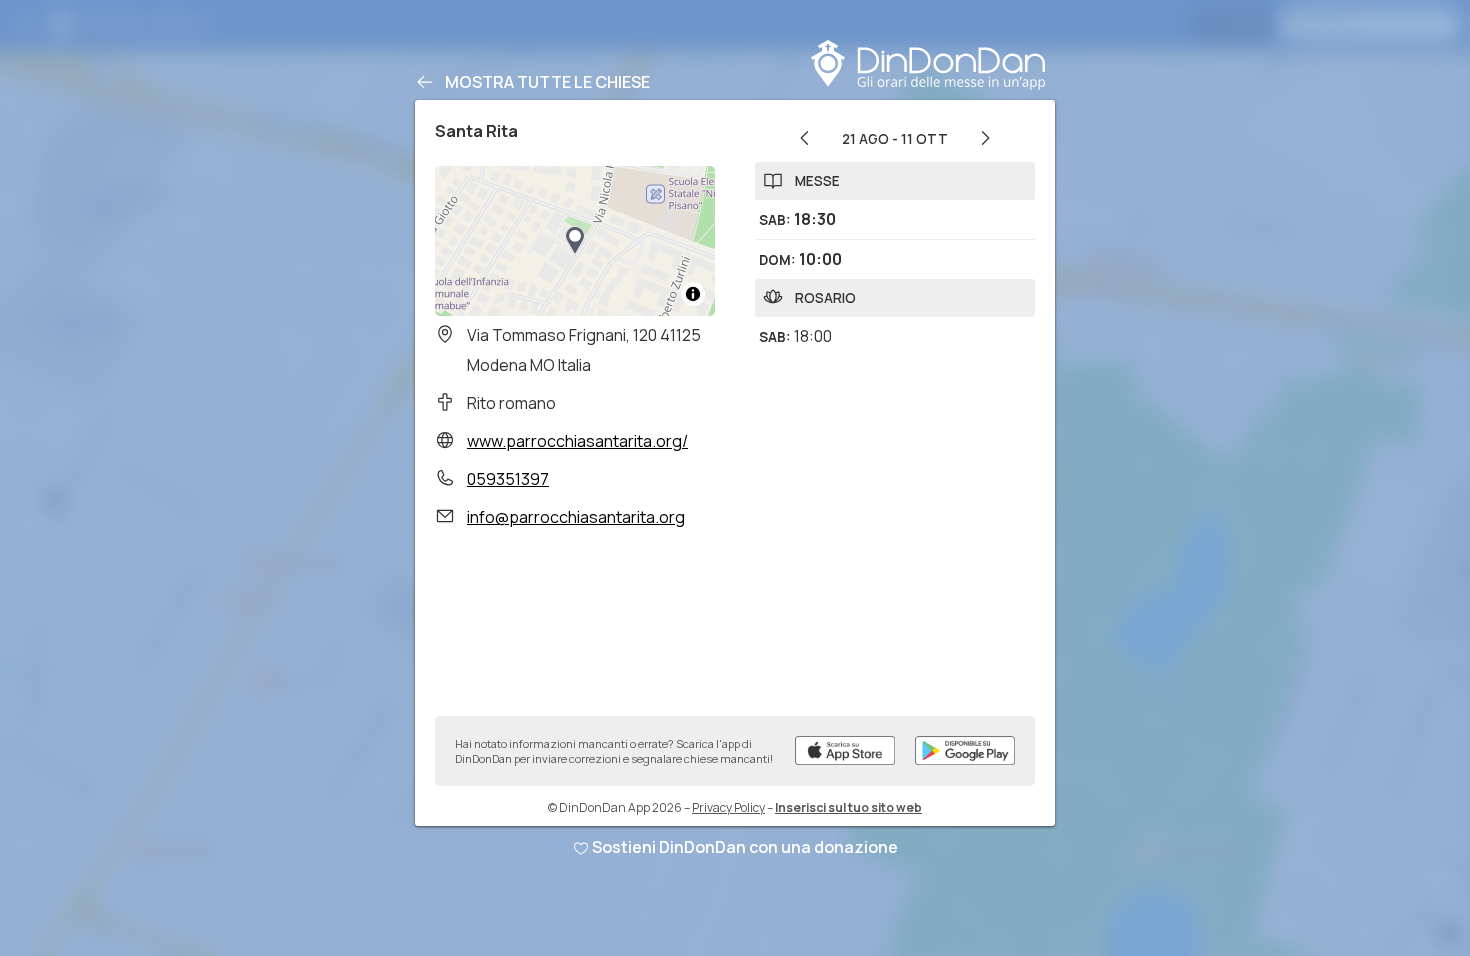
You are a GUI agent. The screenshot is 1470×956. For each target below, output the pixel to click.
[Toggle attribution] (693, 294)
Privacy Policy (728, 807)
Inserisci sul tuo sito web (848, 807)
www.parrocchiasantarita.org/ (577, 441)
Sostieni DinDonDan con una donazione (745, 847)
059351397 (508, 479)
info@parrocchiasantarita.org (576, 517)
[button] (575, 241)
